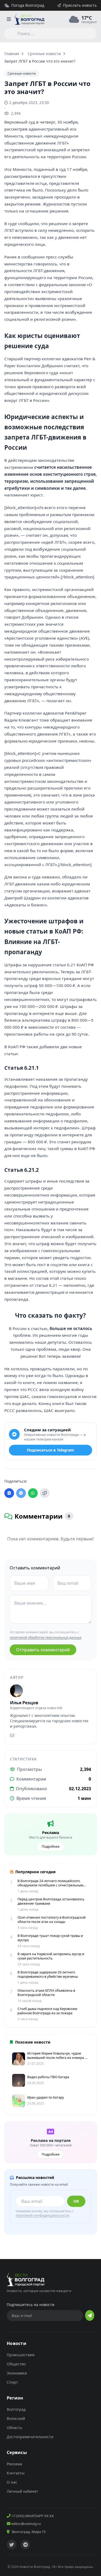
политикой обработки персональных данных (46, 1638)
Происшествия (21, 2355)
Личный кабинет (22, 2491)
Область (14, 2428)
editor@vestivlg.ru (26, 2524)
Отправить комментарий (43, 1650)
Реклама (14, 2464)
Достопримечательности (30, 2437)
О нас (12, 2482)
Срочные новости (44, 54)
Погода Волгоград (28, 5)
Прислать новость (80, 5)
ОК (76, 2201)
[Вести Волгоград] (29, 19)
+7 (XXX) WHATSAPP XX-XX (32, 2516)
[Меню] (9, 19)
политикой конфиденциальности (42, 2215)
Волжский (16, 2418)
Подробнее (51, 1847)
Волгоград (16, 2409)
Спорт (12, 2382)
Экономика (17, 2373)
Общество (16, 2364)
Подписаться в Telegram (50, 1450)
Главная (12, 54)
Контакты (16, 2473)
